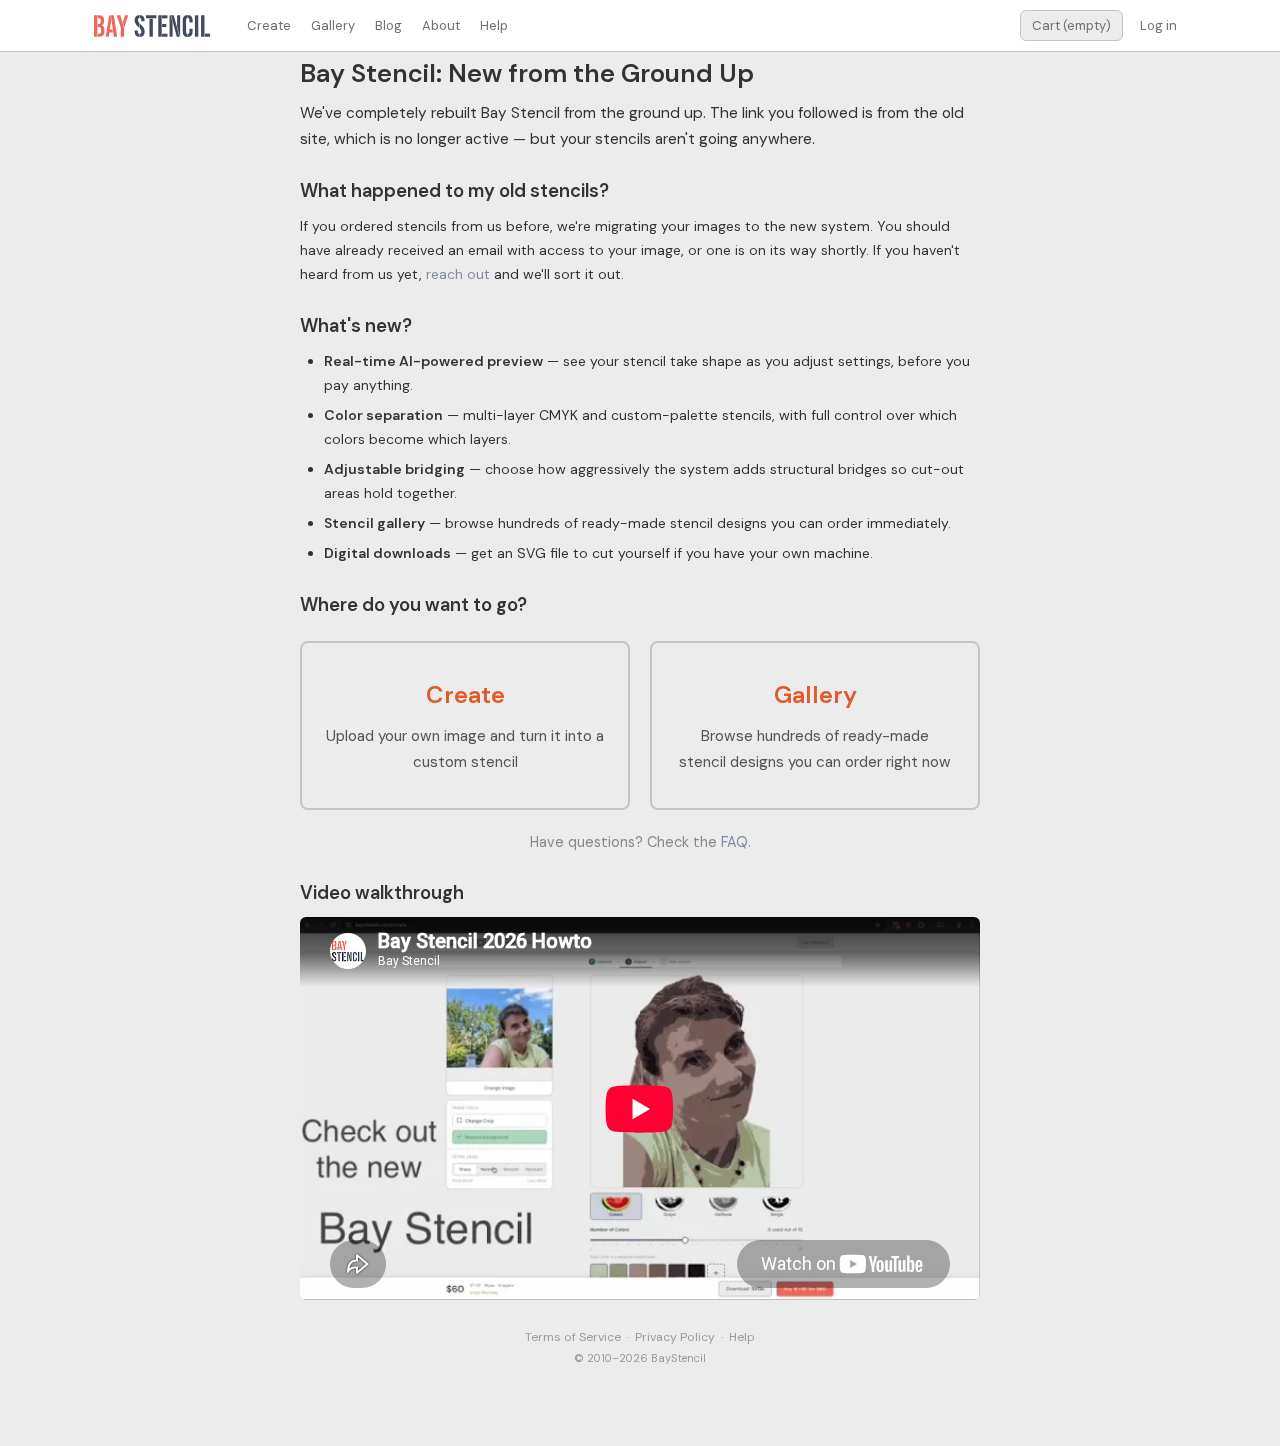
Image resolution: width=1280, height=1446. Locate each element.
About (441, 25)
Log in (1158, 25)
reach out (458, 274)
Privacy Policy (675, 1337)
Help (494, 25)
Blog (388, 25)
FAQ (734, 842)
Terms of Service (573, 1337)
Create (269, 25)
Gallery (333, 25)
